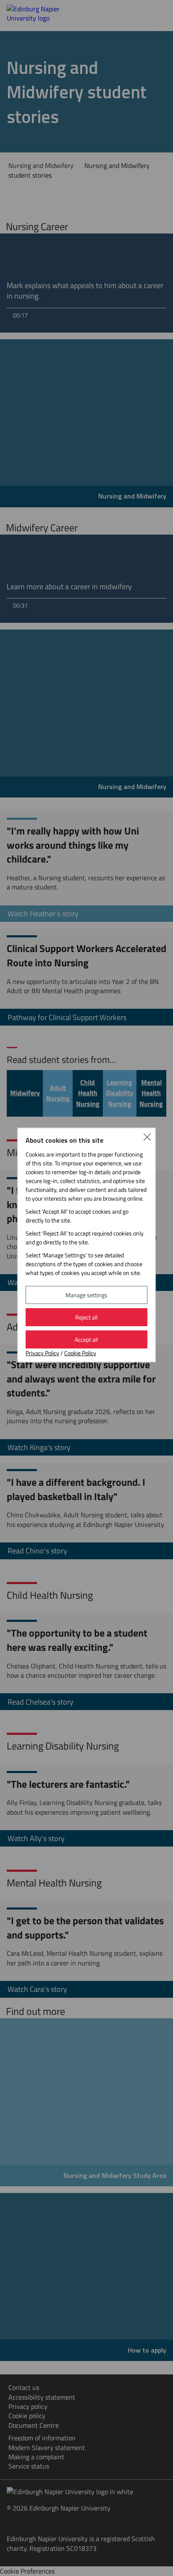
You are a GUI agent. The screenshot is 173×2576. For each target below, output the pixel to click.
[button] (147, 1136)
